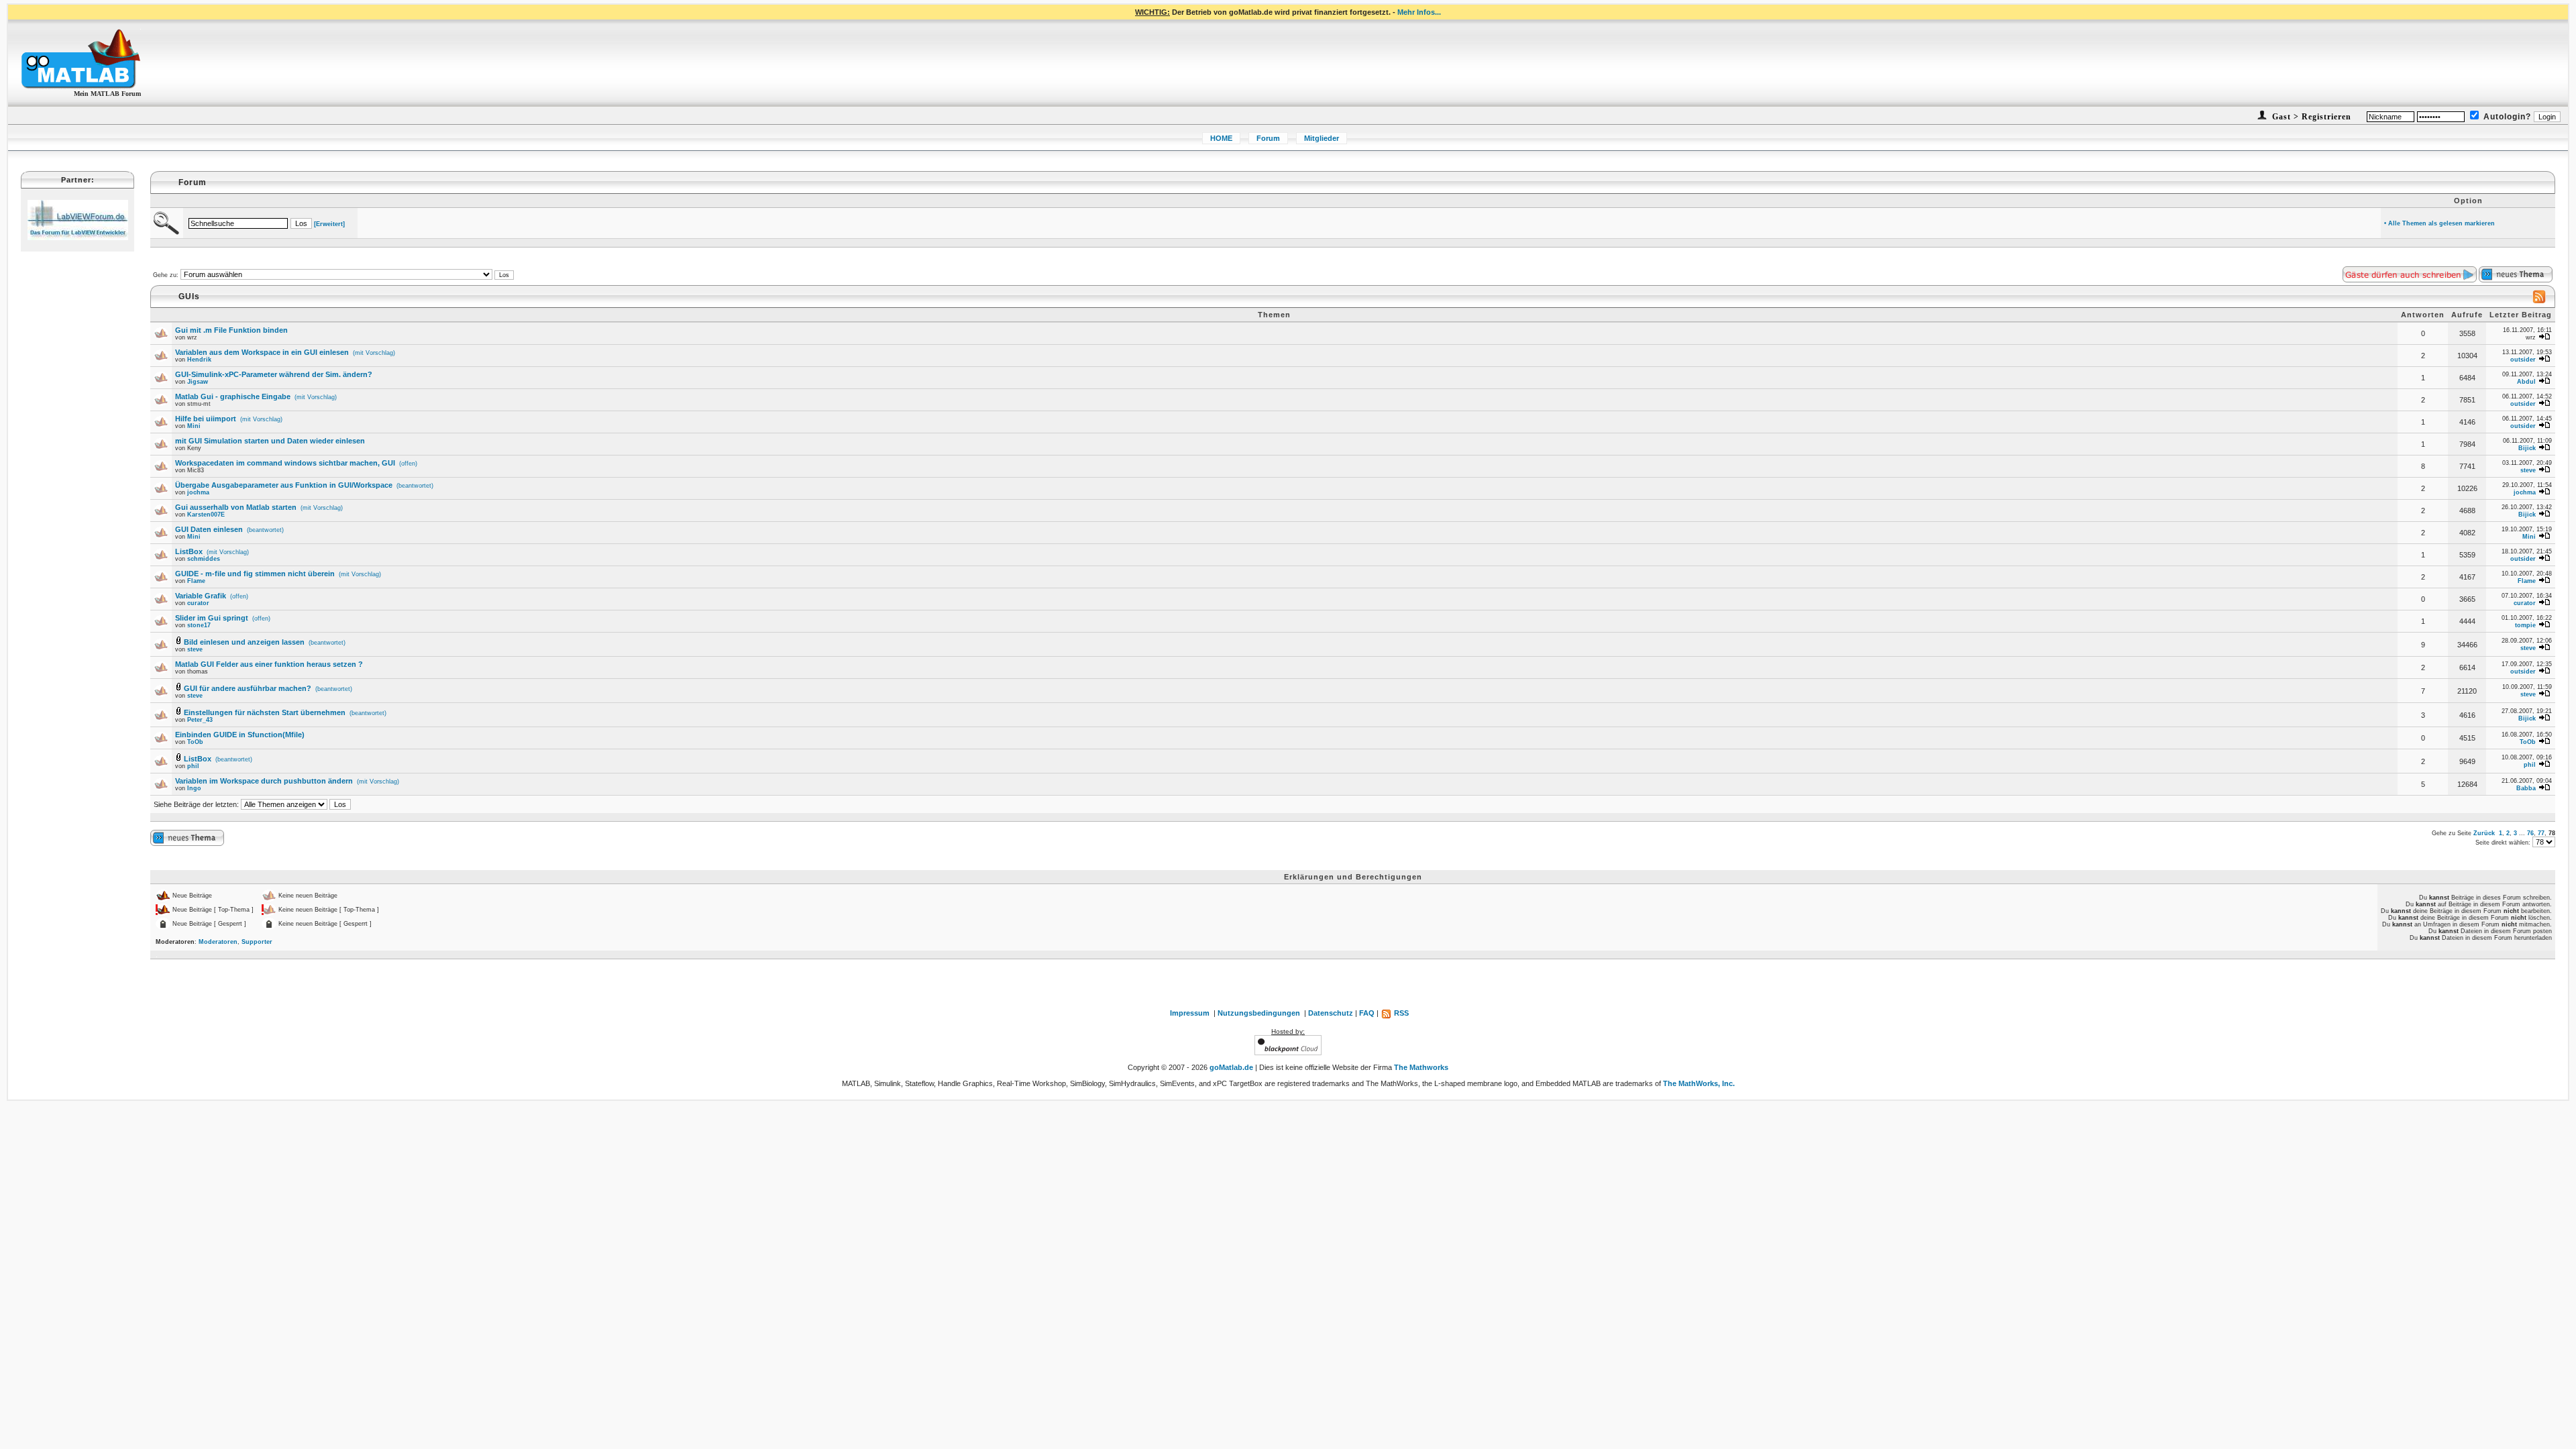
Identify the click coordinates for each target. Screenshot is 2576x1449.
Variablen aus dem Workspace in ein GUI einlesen (262, 352)
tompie (2525, 625)
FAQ (1367, 1013)
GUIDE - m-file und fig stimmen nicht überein (255, 574)
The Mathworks (1421, 1067)
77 (2541, 833)
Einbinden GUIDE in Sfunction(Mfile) (240, 735)
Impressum (1190, 1013)
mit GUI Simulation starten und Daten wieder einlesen (270, 441)
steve (2528, 470)
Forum (1268, 138)
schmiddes (204, 559)
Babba (2526, 788)
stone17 (199, 625)
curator (198, 603)
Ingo (194, 788)
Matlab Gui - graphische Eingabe (233, 396)
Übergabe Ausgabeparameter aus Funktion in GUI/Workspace (284, 485)
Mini (194, 426)
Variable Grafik (201, 596)
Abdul (2526, 382)
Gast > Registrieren (2310, 117)
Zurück (2484, 833)
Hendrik (199, 360)
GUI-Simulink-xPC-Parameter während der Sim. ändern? (274, 374)
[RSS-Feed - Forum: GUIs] (2539, 301)
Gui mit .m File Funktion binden (231, 330)
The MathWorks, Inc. (1699, 1083)
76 (2530, 833)
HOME (1221, 138)
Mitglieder (1322, 138)
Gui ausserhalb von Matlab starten (236, 507)
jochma (198, 492)
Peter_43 (200, 720)
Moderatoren (218, 942)
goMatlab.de (1231, 1067)
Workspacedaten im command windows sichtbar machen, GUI (285, 463)
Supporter (257, 942)
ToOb (195, 742)
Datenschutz (1331, 1013)
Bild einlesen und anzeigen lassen (244, 642)
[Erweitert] (329, 224)
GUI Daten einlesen (209, 529)
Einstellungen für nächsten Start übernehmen (265, 712)
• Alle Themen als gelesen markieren (2439, 223)
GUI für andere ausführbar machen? (248, 688)
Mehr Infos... (1419, 12)
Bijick (2527, 448)
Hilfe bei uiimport (206, 419)
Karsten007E (206, 515)
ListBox (189, 551)
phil (193, 766)
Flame (196, 581)
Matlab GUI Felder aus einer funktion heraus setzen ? (269, 664)
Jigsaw (198, 382)
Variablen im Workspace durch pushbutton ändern (264, 781)
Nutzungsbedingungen (1259, 1013)
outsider (2523, 360)
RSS (1400, 1013)
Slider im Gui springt (212, 618)
